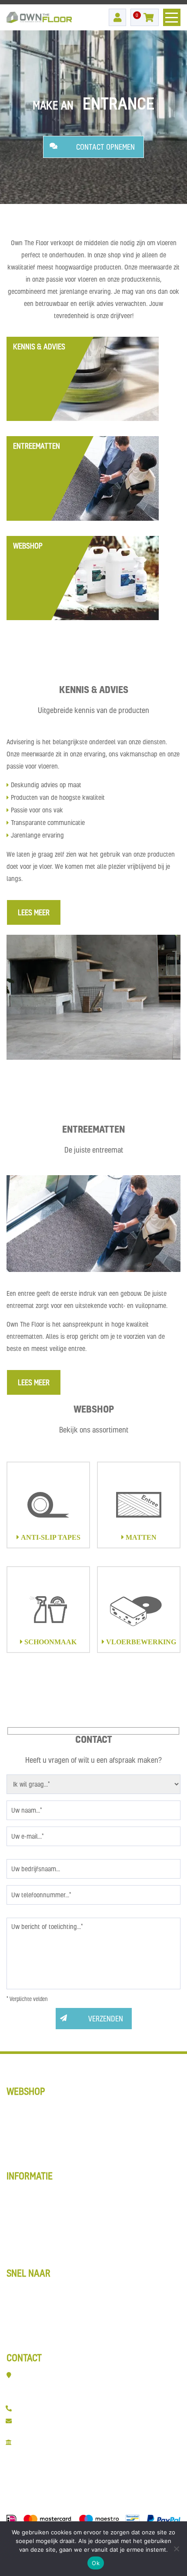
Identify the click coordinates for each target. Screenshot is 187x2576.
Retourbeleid (25, 2242)
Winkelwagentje (30, 2217)
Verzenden (106, 2019)
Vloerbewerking (30, 2145)
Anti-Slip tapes (29, 2108)
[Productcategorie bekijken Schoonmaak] (48, 1610)
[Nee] (176, 2549)
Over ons (20, 2327)
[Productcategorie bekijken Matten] (139, 1505)
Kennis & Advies (31, 2290)
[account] (117, 17)
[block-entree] (83, 478)
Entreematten (27, 2302)
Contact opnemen (105, 147)
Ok (96, 2563)
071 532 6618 (37, 2408)
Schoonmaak (26, 2133)
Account (19, 2205)
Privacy (18, 2255)
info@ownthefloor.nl (48, 2420)
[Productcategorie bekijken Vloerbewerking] (139, 1610)
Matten (17, 2121)
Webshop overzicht (35, 2193)
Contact (18, 2340)
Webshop (20, 2315)
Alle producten (28, 2158)
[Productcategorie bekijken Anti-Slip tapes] (48, 1505)
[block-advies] (83, 379)
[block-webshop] (83, 578)
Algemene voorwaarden (42, 2230)
